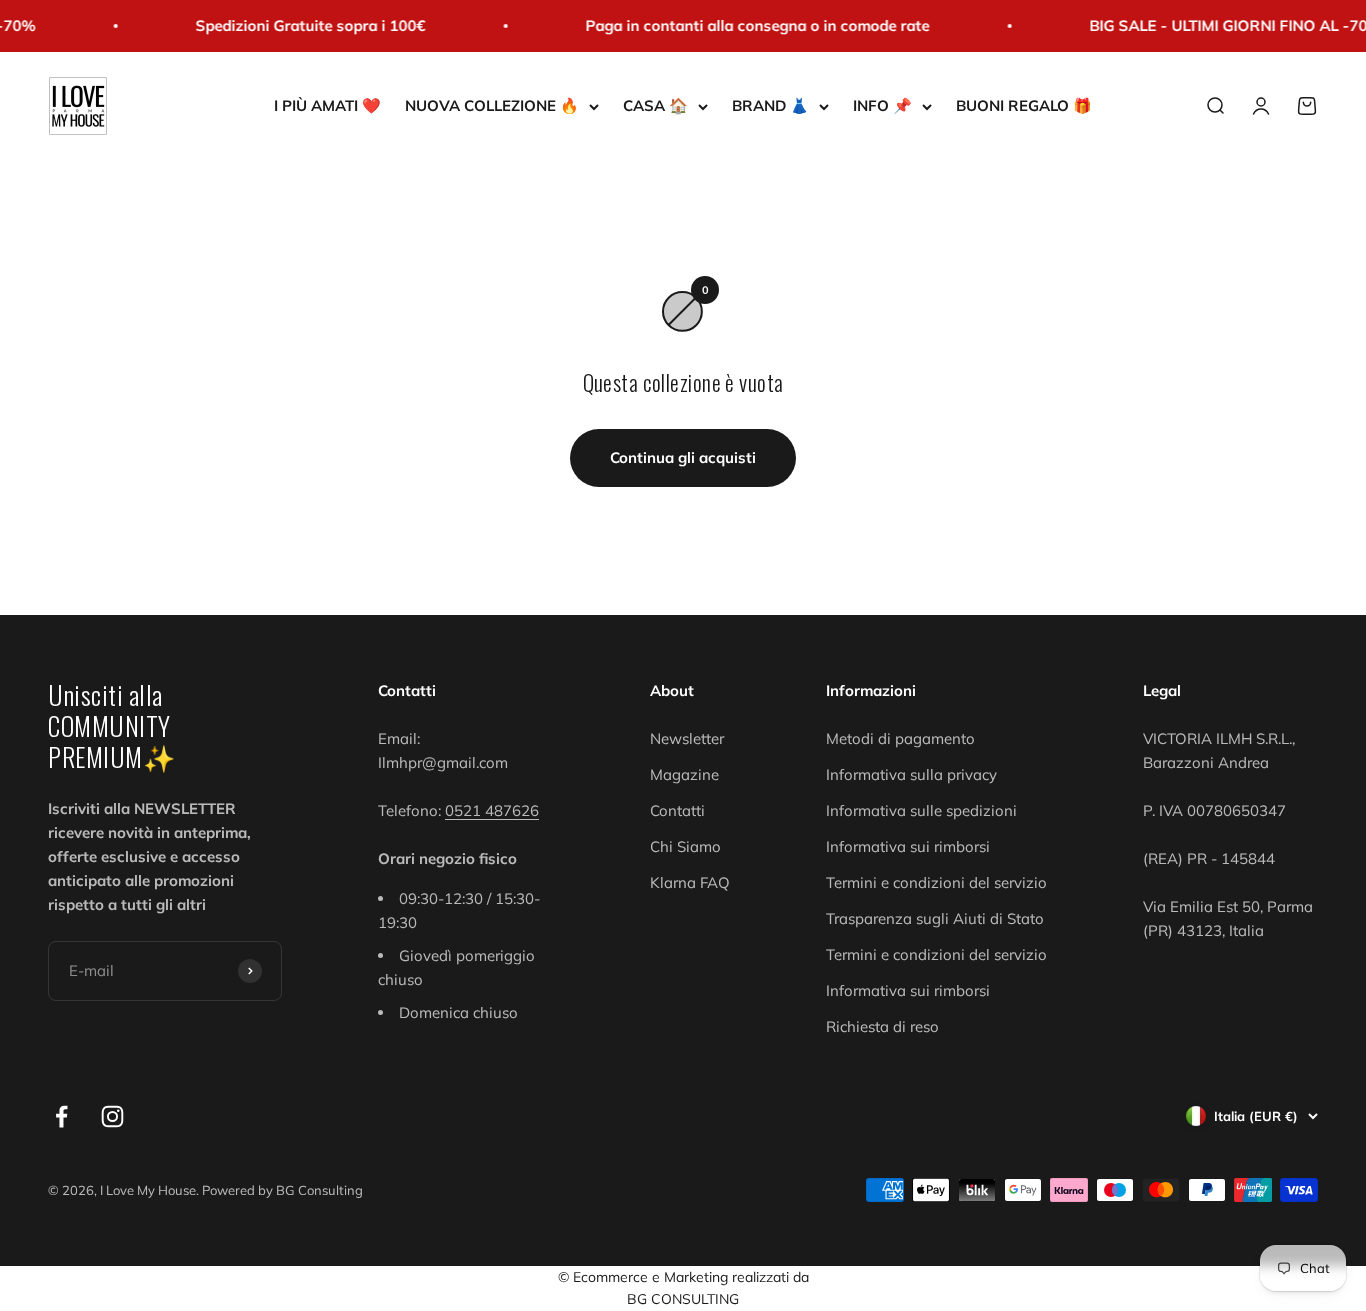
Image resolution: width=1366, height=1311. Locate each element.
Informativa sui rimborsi (908, 846)
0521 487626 (492, 810)
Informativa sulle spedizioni (921, 810)
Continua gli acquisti (683, 457)
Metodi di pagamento (900, 738)
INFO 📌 (882, 105)
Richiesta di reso (882, 1026)
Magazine (684, 774)
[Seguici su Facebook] (61, 1116)
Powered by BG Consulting (282, 1190)
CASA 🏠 (655, 105)
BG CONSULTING (683, 1299)
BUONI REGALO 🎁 (1024, 105)
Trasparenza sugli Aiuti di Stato (935, 918)
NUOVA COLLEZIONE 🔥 (492, 105)
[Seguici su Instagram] (112, 1116)
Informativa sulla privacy (911, 774)
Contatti (677, 810)
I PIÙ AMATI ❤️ (327, 105)
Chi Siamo (685, 846)
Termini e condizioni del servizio (936, 882)
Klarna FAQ (690, 882)
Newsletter (687, 738)
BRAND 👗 (770, 105)
